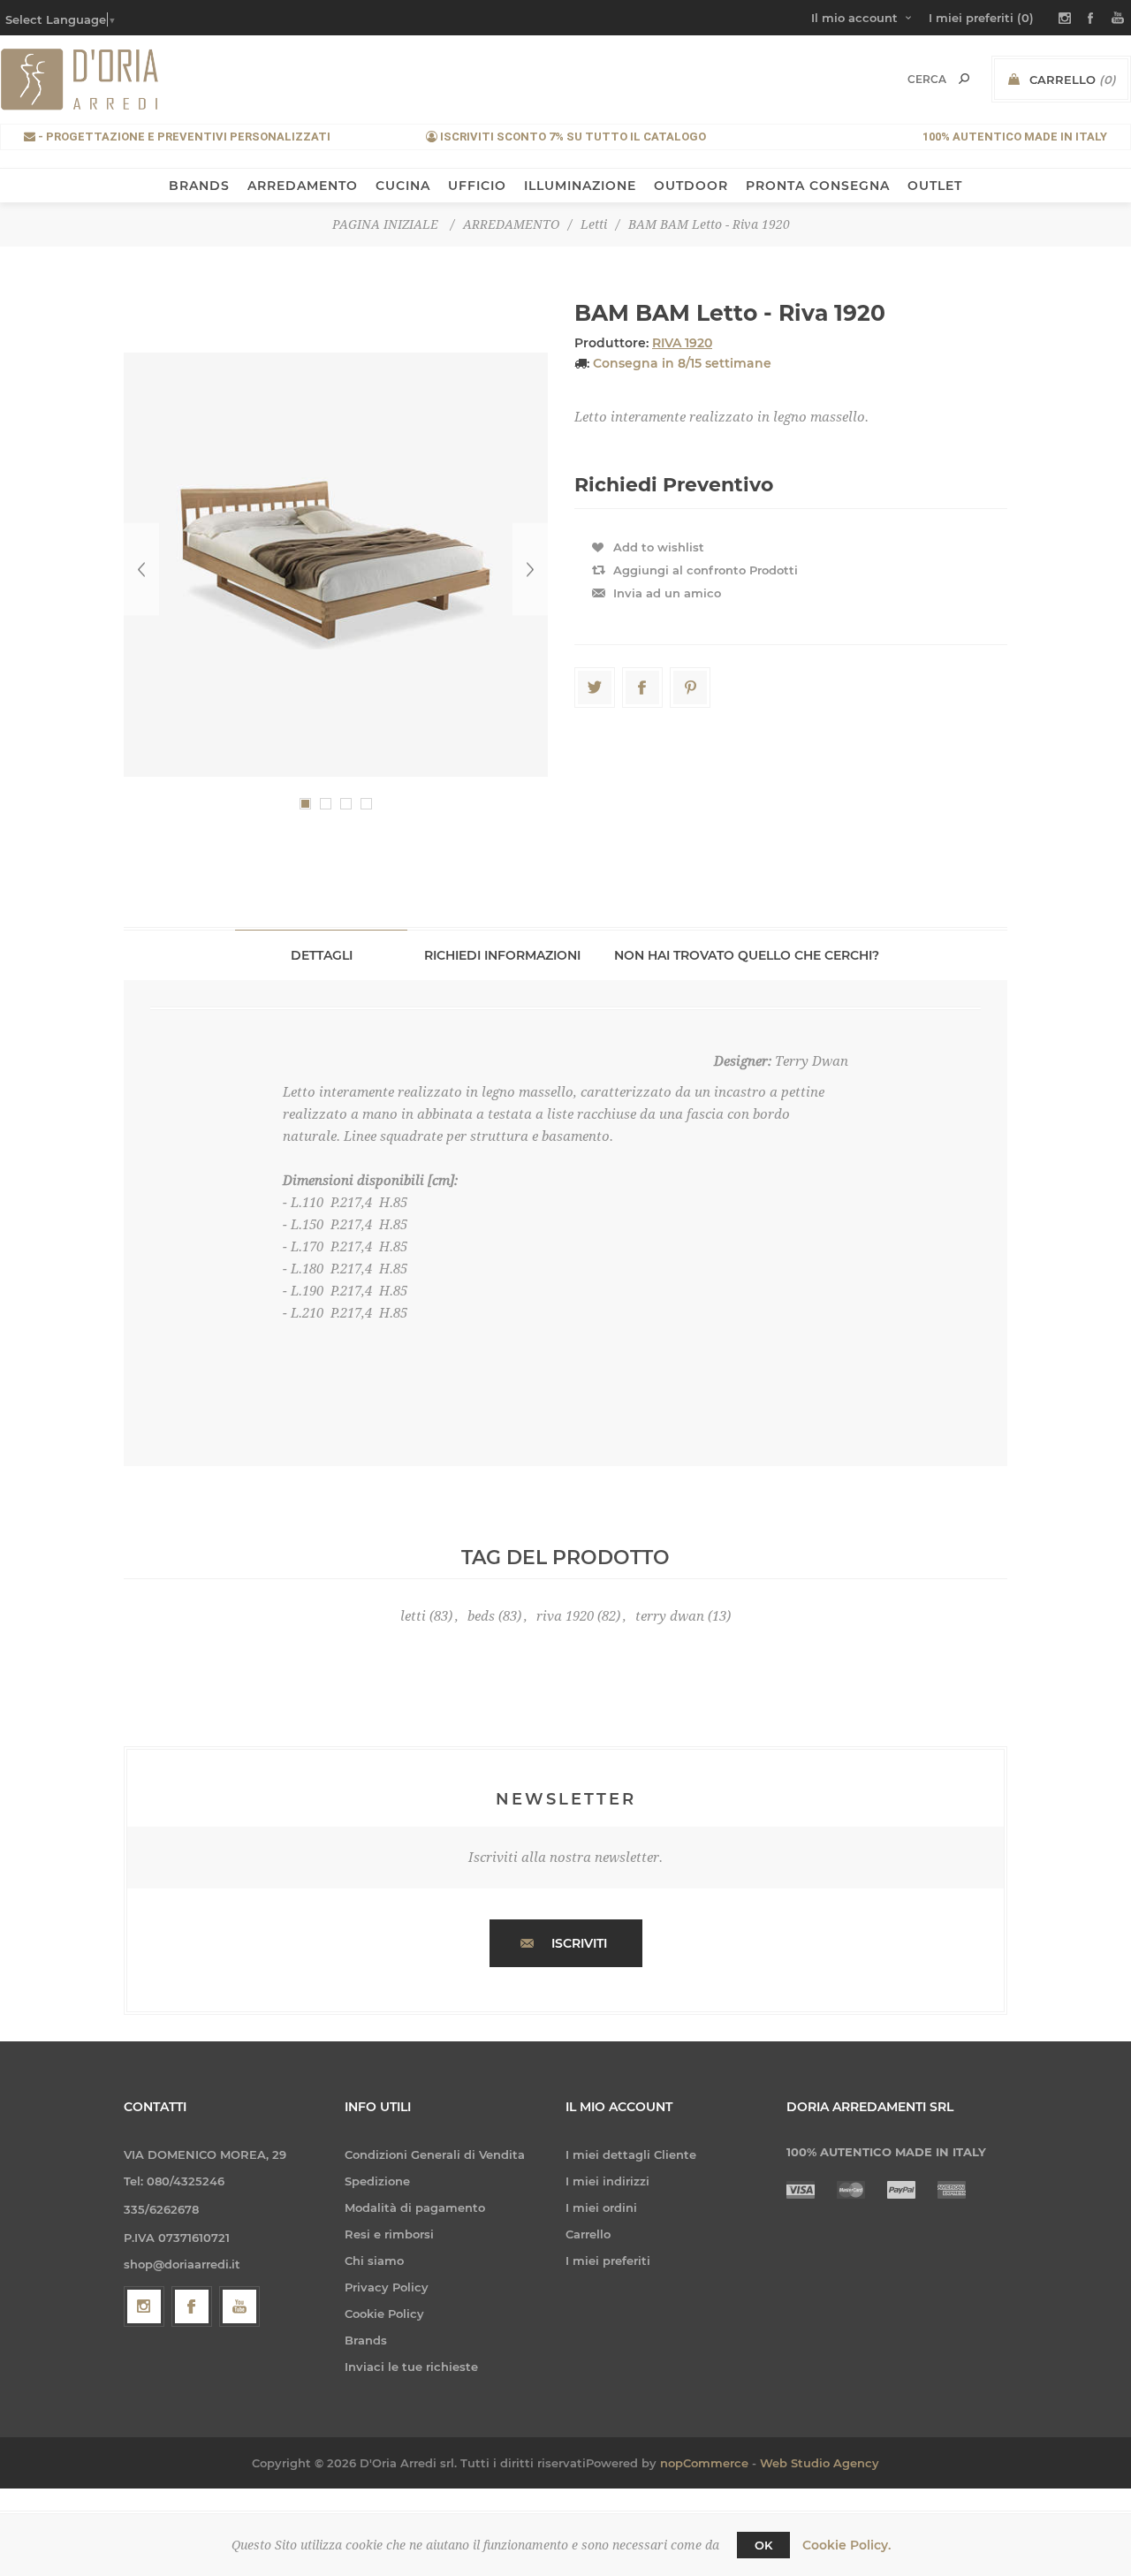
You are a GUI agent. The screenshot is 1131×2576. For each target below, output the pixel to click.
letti (413, 1616)
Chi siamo (374, 2261)
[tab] (321, 955)
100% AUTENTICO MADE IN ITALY (1015, 137)
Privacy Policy (387, 2287)
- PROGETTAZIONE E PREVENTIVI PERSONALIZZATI (183, 137)
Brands (366, 2340)
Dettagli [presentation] (322, 955)
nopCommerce (704, 2463)
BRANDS (199, 186)
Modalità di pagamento (415, 2207)
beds (481, 1616)
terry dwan (670, 1616)
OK (763, 2545)
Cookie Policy (384, 2314)
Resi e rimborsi (389, 2234)
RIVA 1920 (682, 343)
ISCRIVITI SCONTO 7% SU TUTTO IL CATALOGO (572, 137)
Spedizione (377, 2181)
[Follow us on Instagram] (144, 2306)
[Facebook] (192, 2306)
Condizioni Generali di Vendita (435, 2154)
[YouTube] (239, 2306)
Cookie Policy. (846, 2545)
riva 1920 (565, 1616)
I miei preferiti (608, 2261)
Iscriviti (579, 1943)
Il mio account (854, 18)
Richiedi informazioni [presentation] (502, 955)
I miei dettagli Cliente (631, 2154)
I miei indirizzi (607, 2181)
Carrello (588, 2234)
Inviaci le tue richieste (411, 2367)
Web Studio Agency (820, 2463)
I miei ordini (601, 2207)
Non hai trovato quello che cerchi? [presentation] (747, 955)
